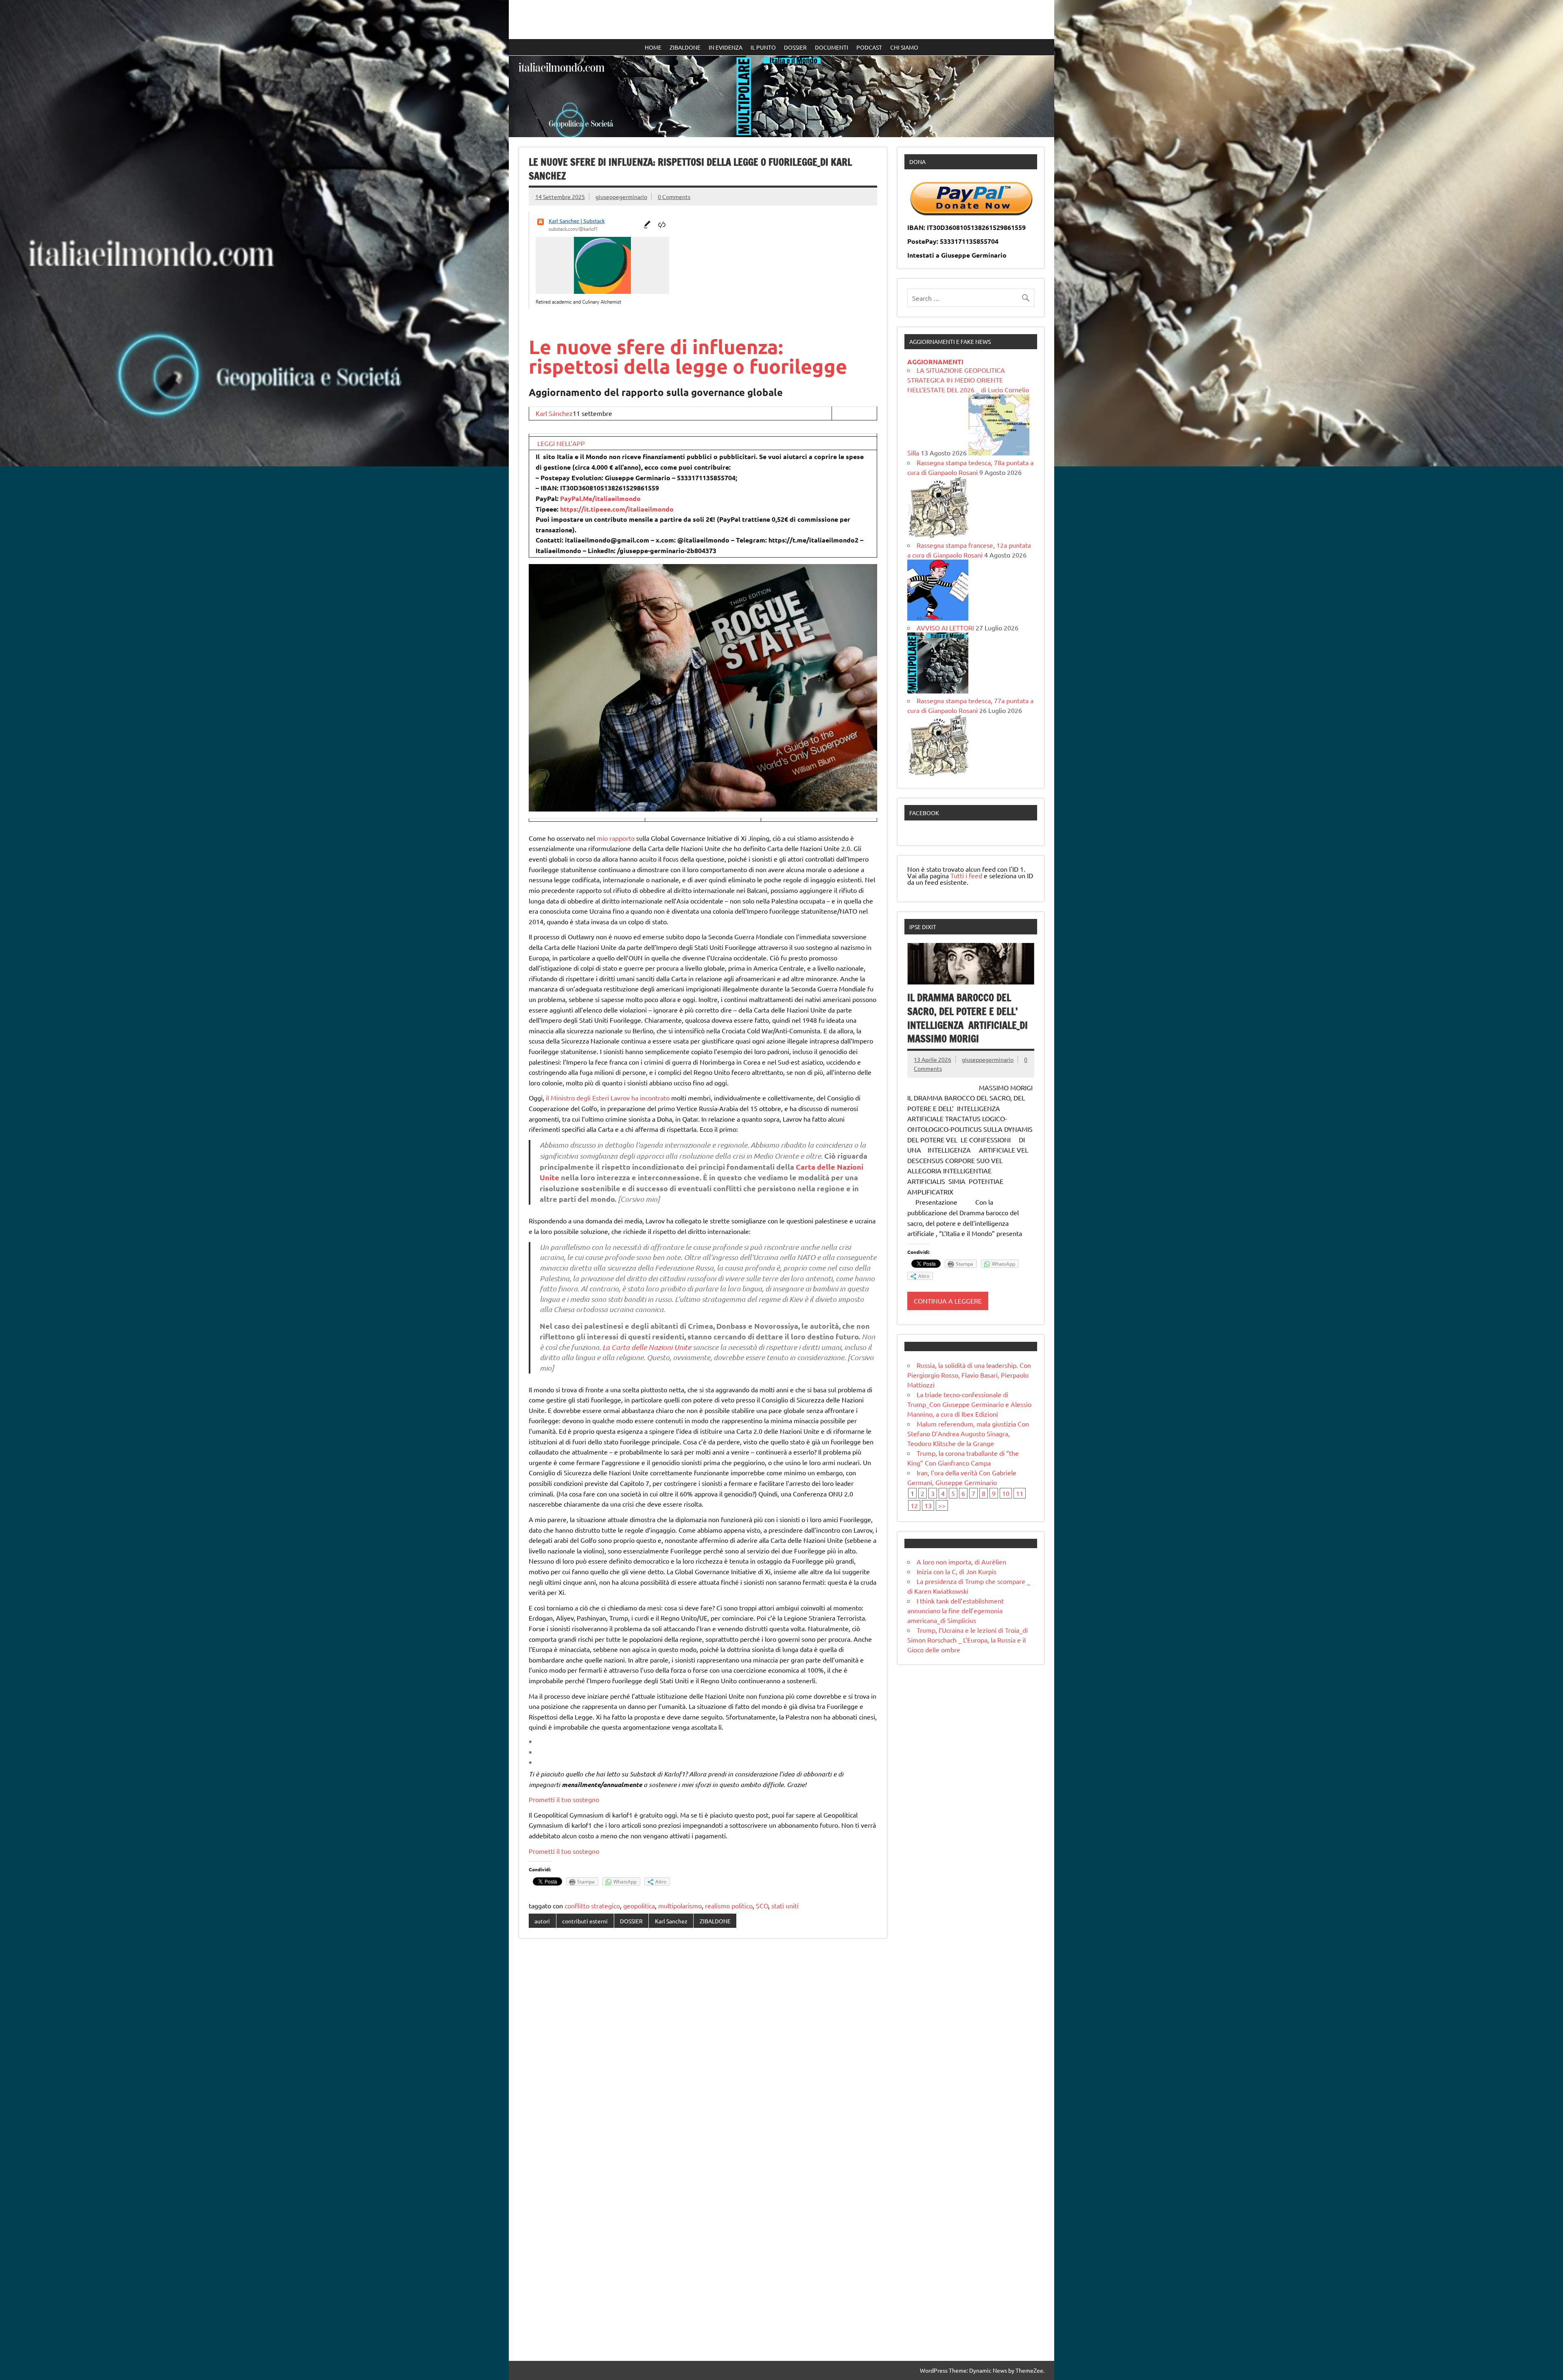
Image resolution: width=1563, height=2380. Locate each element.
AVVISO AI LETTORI (945, 628)
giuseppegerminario (621, 197)
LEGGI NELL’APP (561, 443)
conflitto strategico (592, 1905)
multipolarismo (680, 1905)
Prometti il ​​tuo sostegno (564, 1799)
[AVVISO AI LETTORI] (938, 691)
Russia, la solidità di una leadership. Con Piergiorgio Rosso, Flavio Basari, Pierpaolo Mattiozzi (969, 1375)
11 (1020, 1493)
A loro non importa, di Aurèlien (961, 1562)
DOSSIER (795, 47)
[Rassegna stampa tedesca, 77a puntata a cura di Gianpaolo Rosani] (938, 773)
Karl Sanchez (671, 1921)
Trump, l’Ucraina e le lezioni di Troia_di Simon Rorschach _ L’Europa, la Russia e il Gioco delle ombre (968, 1640)
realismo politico (729, 1905)
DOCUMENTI (832, 47)
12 (914, 1505)
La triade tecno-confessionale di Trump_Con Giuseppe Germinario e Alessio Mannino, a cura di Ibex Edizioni (969, 1404)
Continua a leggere (948, 1301)
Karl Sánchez (554, 413)
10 (1006, 1493)
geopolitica (639, 1905)
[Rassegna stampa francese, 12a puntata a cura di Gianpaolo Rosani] (938, 618)
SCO (762, 1905)
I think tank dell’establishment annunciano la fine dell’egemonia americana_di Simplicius (956, 1610)
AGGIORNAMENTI (935, 362)
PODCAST (869, 47)
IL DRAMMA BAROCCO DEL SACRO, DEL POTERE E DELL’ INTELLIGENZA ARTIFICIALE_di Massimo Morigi (968, 1018)
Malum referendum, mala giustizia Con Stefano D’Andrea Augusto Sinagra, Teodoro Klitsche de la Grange (968, 1433)
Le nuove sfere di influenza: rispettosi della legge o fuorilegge (688, 356)
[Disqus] (703, 2050)
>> (942, 1505)
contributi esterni (585, 1921)
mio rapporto (616, 838)
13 (928, 1505)
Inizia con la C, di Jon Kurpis (957, 1571)
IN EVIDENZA (726, 47)
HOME (653, 47)
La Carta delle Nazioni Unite (647, 1347)
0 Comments (674, 197)
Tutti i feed (966, 875)
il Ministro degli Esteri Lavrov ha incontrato (608, 1098)
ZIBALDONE (685, 47)
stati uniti (785, 1905)
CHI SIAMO (904, 47)
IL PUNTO (763, 47)
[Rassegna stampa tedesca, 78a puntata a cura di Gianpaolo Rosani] (938, 535)
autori (542, 1921)
